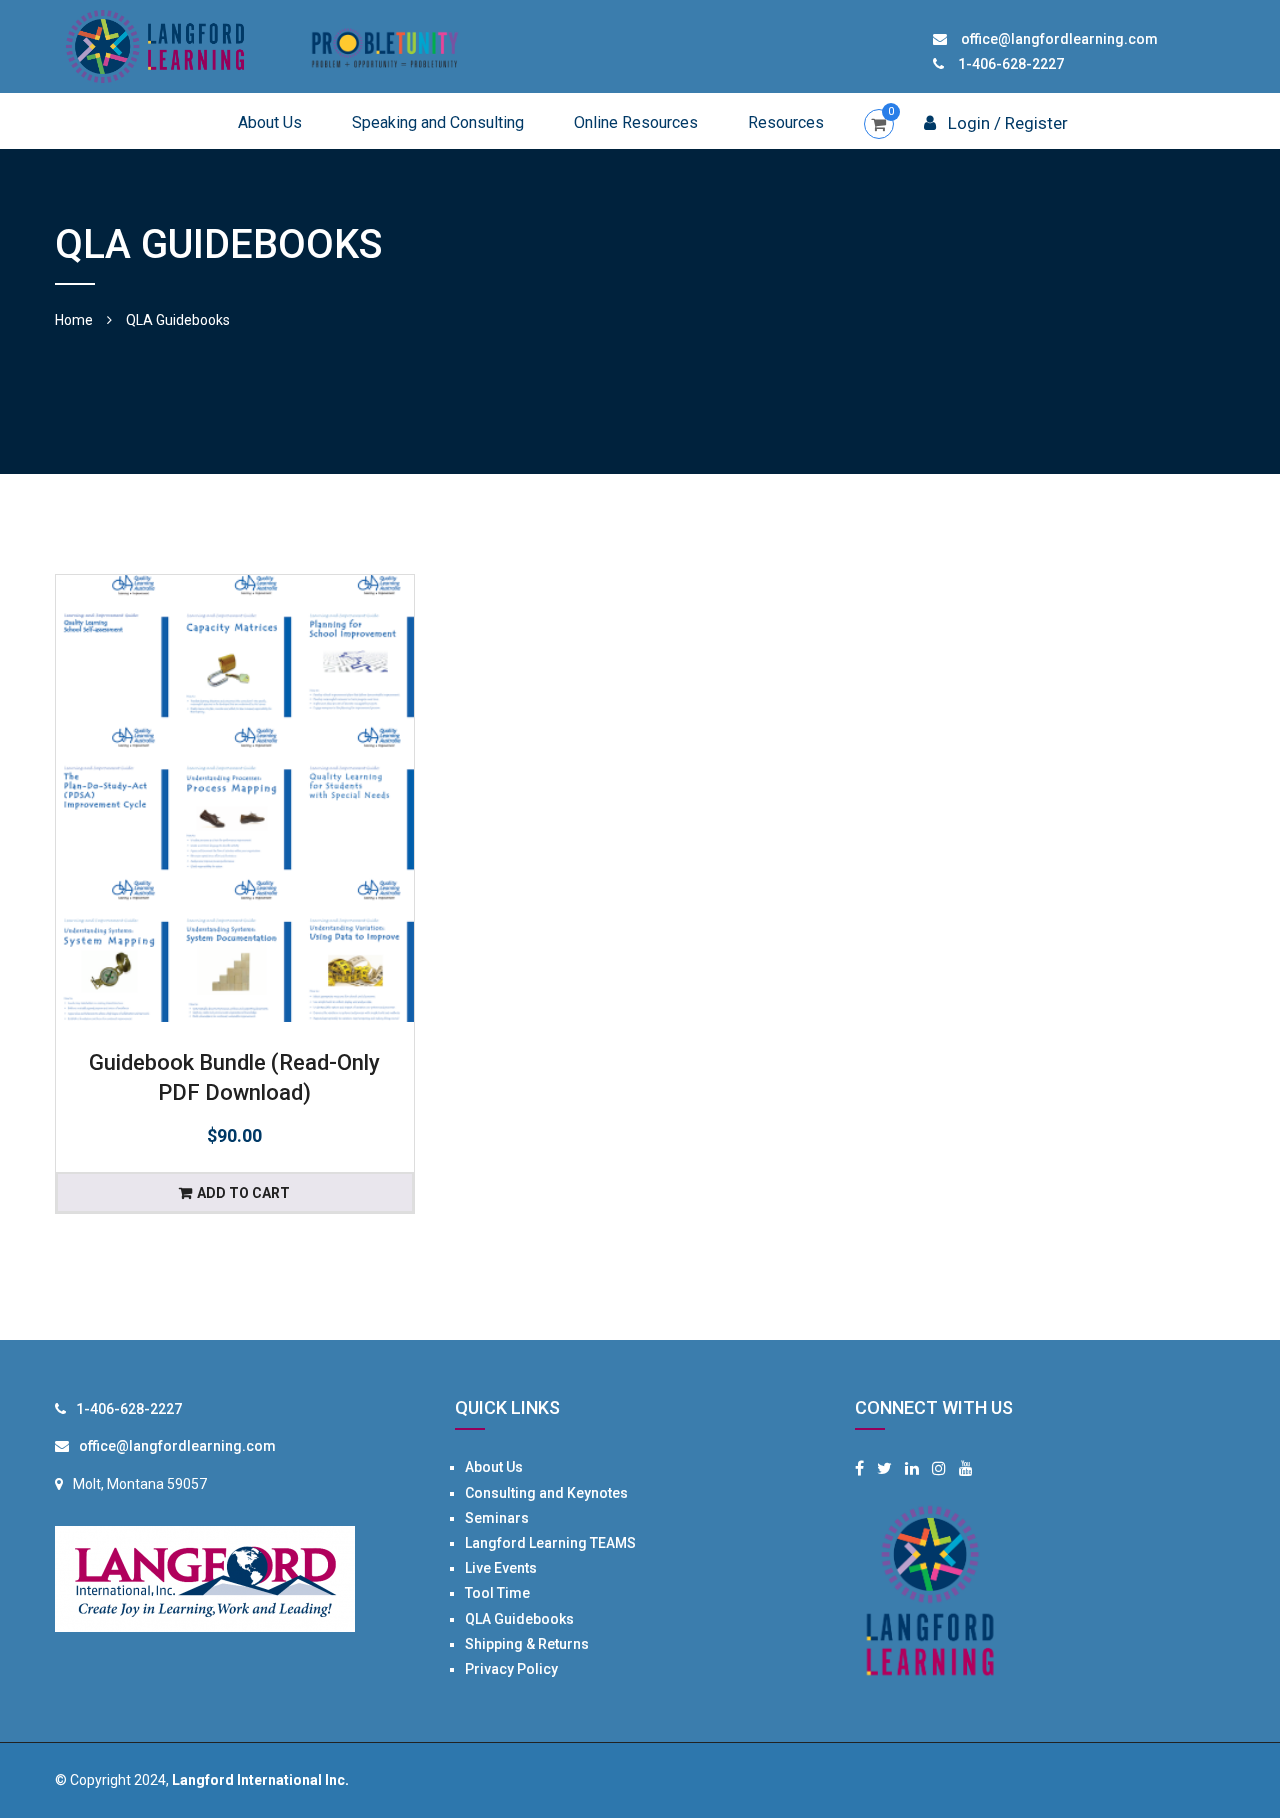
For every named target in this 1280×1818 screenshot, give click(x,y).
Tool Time (497, 1593)
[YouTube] (966, 1468)
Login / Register (1006, 123)
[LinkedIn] (912, 1468)
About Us (270, 122)
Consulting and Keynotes (546, 1493)
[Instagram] (939, 1468)
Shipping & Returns (527, 1644)
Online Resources (636, 122)
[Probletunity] (385, 45)
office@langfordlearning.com (1059, 39)
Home (74, 320)
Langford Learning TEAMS (550, 1543)
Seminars (497, 1518)
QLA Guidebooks (519, 1619)
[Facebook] (859, 1468)
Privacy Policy (511, 1669)
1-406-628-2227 (1011, 64)
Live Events (501, 1568)
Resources (786, 122)
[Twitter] (884, 1468)
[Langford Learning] (155, 45)
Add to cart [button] (243, 1193)
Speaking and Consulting (438, 122)
